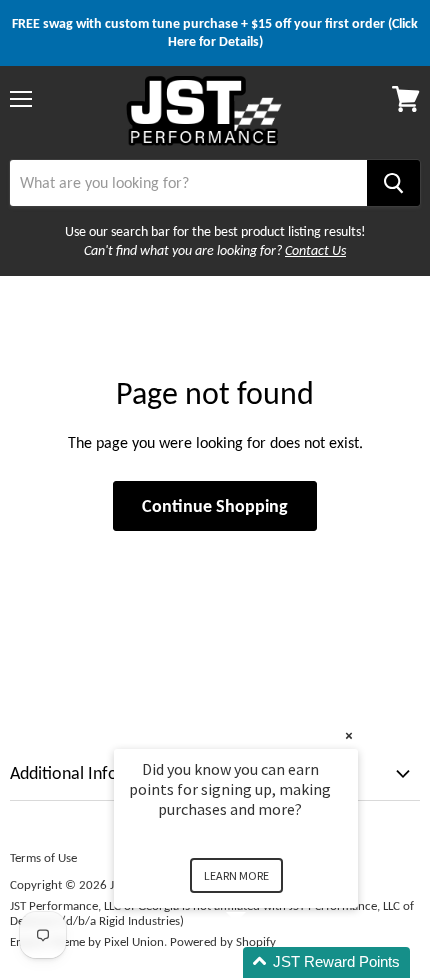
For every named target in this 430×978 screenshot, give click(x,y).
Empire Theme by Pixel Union (87, 941)
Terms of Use (43, 857)
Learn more (236, 875)
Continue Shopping (215, 506)
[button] (260, 962)
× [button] (349, 735)
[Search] (393, 183)
